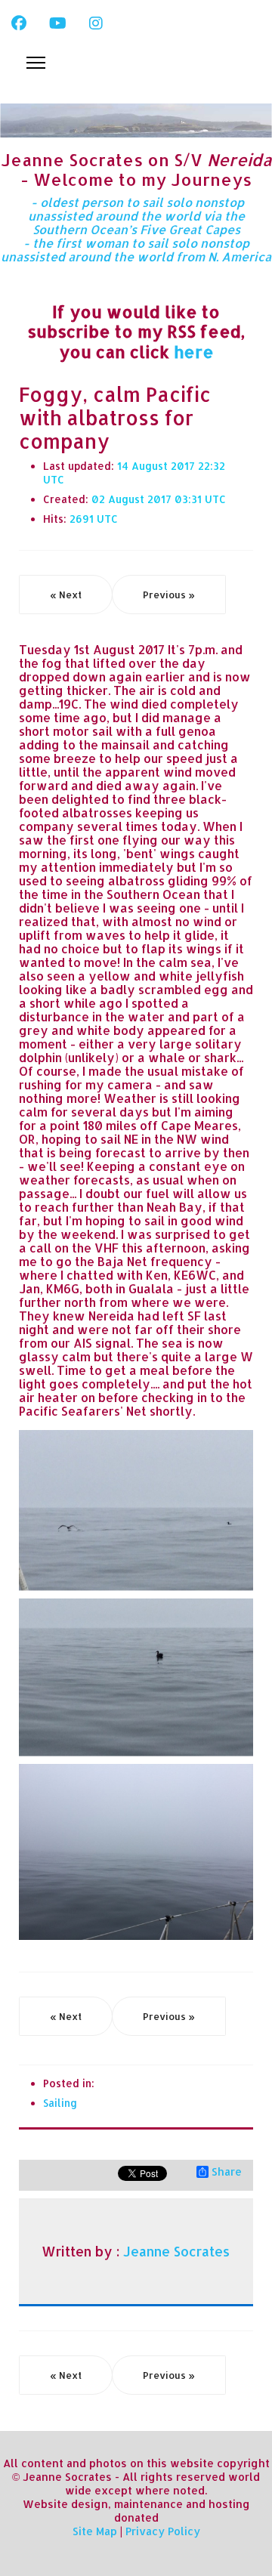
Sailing (60, 2103)
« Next (66, 595)
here (194, 351)
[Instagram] (96, 23)
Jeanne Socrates (176, 2251)
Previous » (169, 595)
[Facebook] (19, 23)
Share (227, 2172)
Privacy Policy (163, 2531)
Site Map (95, 2531)
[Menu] (36, 63)
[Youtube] (58, 23)
